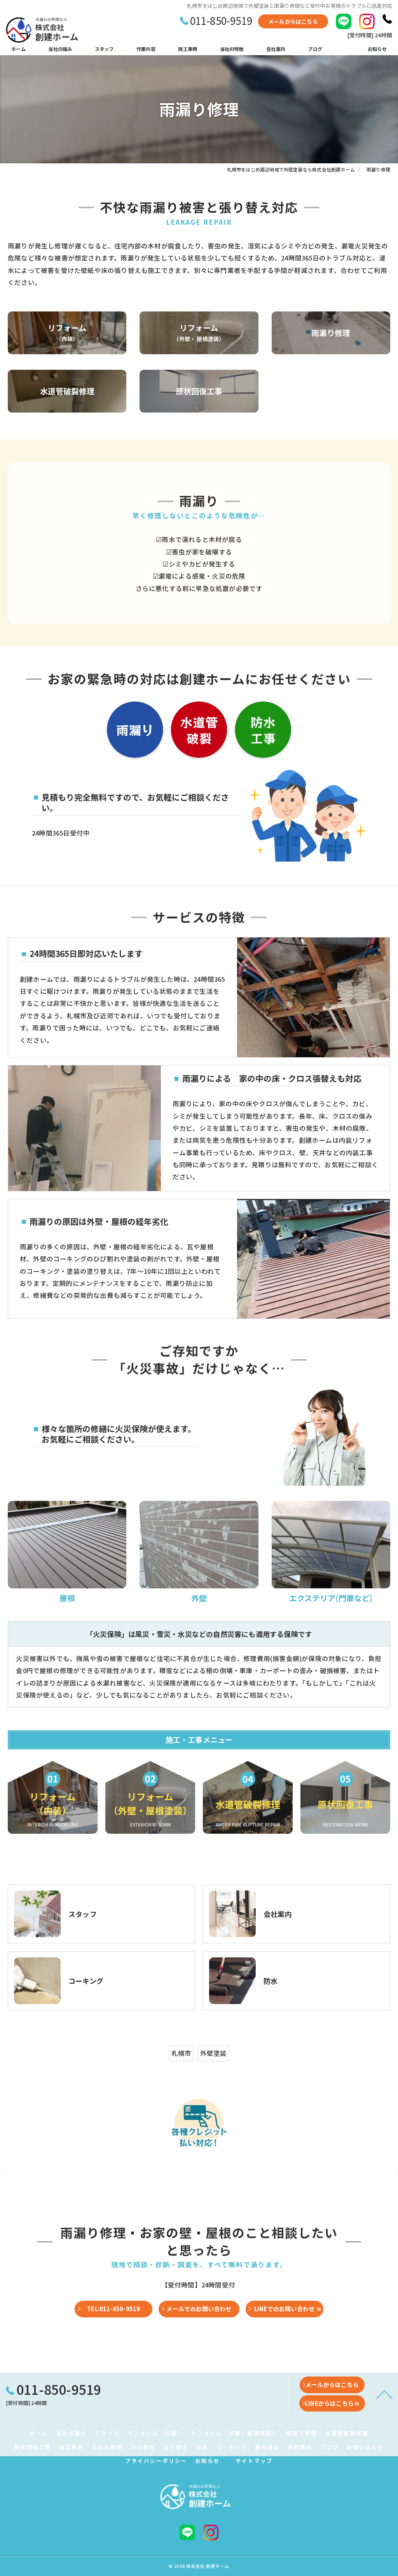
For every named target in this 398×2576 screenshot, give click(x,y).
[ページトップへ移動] (384, 2394)
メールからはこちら (293, 21)
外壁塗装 (214, 2053)
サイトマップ (254, 2461)
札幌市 (182, 2053)
